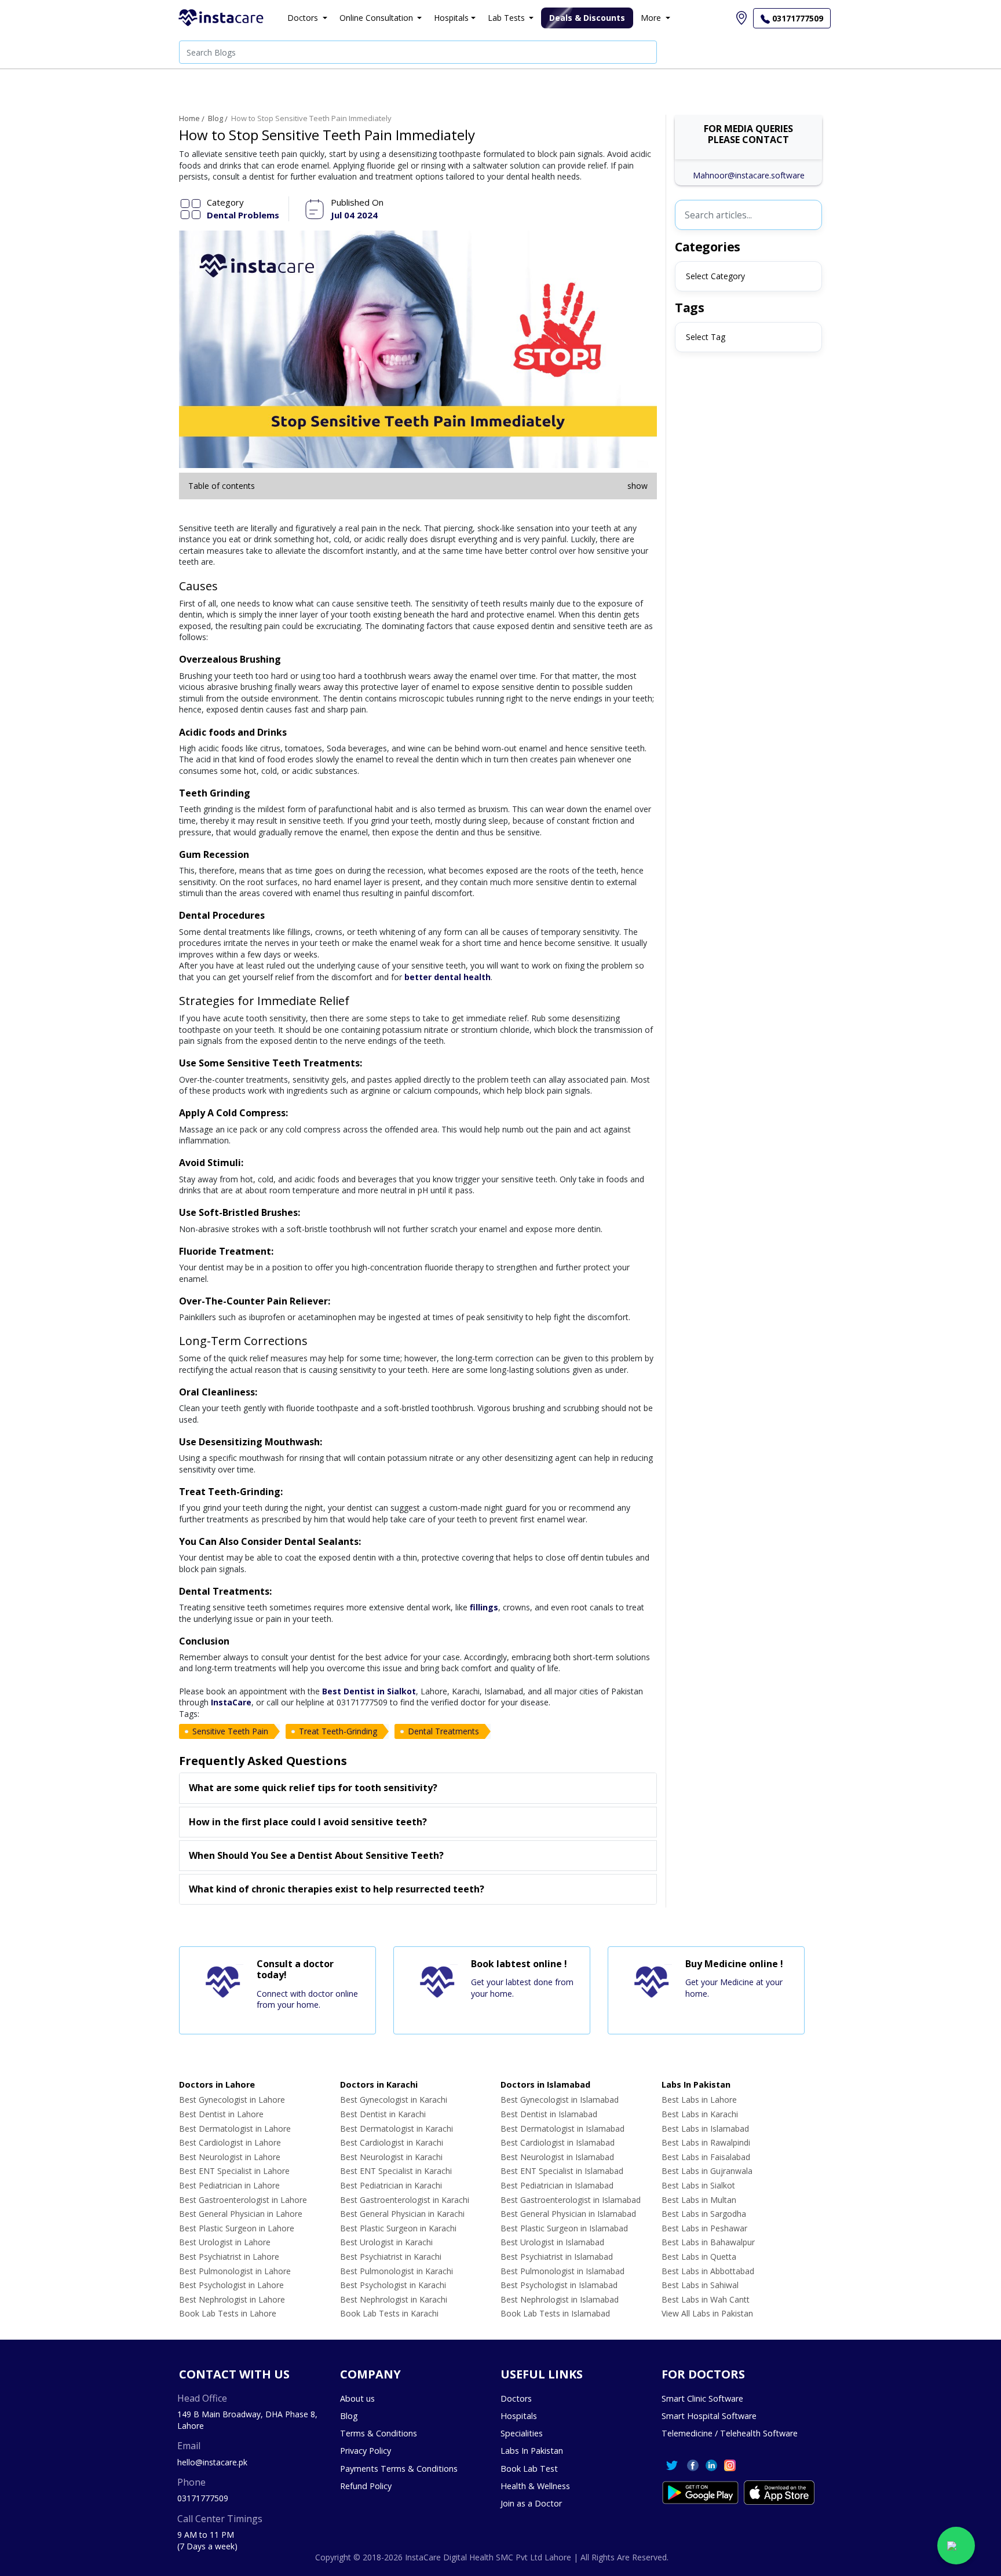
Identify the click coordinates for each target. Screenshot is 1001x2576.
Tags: (189, 1714)
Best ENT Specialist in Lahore (234, 2171)
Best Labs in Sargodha (704, 2214)
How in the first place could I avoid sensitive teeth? (308, 1822)
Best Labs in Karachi (700, 2114)
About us (357, 2398)
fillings (484, 1607)
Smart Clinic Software (702, 2398)
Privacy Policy (366, 2451)
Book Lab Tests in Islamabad (555, 2313)
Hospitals (519, 2416)
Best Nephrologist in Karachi (394, 2299)
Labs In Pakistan (532, 2451)
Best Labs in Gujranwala (707, 2171)
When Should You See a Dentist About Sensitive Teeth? (316, 1855)
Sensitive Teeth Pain (230, 1731)
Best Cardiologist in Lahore (230, 2142)
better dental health (447, 977)
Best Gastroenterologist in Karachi (405, 2200)
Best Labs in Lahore (699, 2100)
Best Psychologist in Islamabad (559, 2285)
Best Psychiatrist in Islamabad (557, 2257)
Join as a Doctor (531, 2503)
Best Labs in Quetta (699, 2257)
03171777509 (203, 2498)
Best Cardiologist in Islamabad (558, 2142)
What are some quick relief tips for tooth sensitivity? (313, 1788)
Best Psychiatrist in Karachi (391, 2257)
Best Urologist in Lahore (225, 2242)
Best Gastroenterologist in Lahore (243, 2200)
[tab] (418, 1788)
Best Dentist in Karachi (383, 2114)
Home (189, 118)
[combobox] (748, 276)
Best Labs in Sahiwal (700, 2285)
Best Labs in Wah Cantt (706, 2299)
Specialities (522, 2433)
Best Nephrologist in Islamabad (560, 2299)
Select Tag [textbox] (706, 337)
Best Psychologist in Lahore (231, 2285)
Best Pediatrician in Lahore (229, 2185)
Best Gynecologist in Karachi (394, 2100)
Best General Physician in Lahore (241, 2214)
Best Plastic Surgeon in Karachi (398, 2228)
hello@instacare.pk (212, 2462)
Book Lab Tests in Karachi (389, 2313)
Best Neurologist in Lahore (230, 2157)
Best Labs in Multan (699, 2200)
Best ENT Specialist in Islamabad (562, 2171)
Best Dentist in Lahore (221, 2114)
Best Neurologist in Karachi (391, 2157)
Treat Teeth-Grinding (338, 1731)
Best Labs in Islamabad (705, 2129)
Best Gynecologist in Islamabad (560, 2100)
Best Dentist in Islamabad (549, 2114)
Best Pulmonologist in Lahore (235, 2271)
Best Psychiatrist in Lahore (229, 2257)
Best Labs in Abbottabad (708, 2271)
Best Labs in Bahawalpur (708, 2242)
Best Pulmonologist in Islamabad (562, 2271)
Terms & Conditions (379, 2433)
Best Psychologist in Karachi (393, 2285)
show (638, 486)
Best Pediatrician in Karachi (391, 2185)
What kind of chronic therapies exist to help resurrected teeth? (337, 1889)
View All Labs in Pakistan (707, 2313)
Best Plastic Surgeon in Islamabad (564, 2228)
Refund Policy (366, 2486)
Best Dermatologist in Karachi (397, 2129)
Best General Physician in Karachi (402, 2214)
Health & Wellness (535, 2486)
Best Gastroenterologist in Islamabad (571, 2200)
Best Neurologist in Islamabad (557, 2157)
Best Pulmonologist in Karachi (397, 2271)
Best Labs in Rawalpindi (706, 2142)
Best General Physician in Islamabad (568, 2214)
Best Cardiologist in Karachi (392, 2142)
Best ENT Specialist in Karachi (396, 2171)
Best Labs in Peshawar (704, 2228)
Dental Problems (243, 215)
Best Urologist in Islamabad (552, 2242)
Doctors (516, 2398)
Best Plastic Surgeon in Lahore (237, 2228)
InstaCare (231, 1702)
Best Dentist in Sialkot (369, 1691)
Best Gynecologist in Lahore (232, 2100)
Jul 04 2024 (354, 215)
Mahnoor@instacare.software (749, 175)
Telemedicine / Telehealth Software (730, 2433)
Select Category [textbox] (715, 276)
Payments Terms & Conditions (399, 2469)
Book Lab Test (529, 2469)
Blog (215, 118)
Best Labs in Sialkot (698, 2185)
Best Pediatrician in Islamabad (557, 2185)
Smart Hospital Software (709, 2416)
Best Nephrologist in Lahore (232, 2299)
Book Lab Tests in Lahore (228, 2313)
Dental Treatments (443, 1731)
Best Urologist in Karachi (386, 2242)
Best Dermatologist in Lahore (235, 2129)
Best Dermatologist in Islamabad (562, 2129)
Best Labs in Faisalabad (706, 2157)
